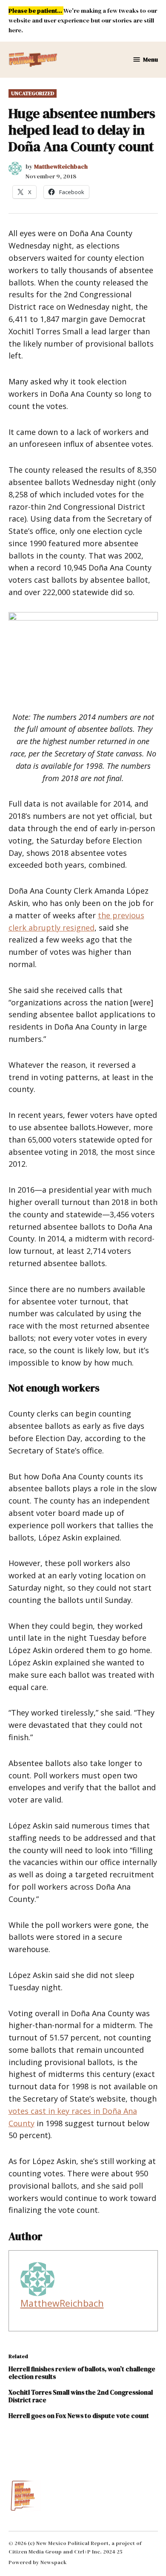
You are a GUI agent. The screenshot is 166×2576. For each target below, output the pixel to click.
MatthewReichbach (61, 166)
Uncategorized (33, 93)
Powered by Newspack (38, 2562)
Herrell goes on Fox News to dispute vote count (79, 2416)
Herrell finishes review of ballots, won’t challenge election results (82, 2373)
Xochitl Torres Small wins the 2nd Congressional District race (81, 2396)
